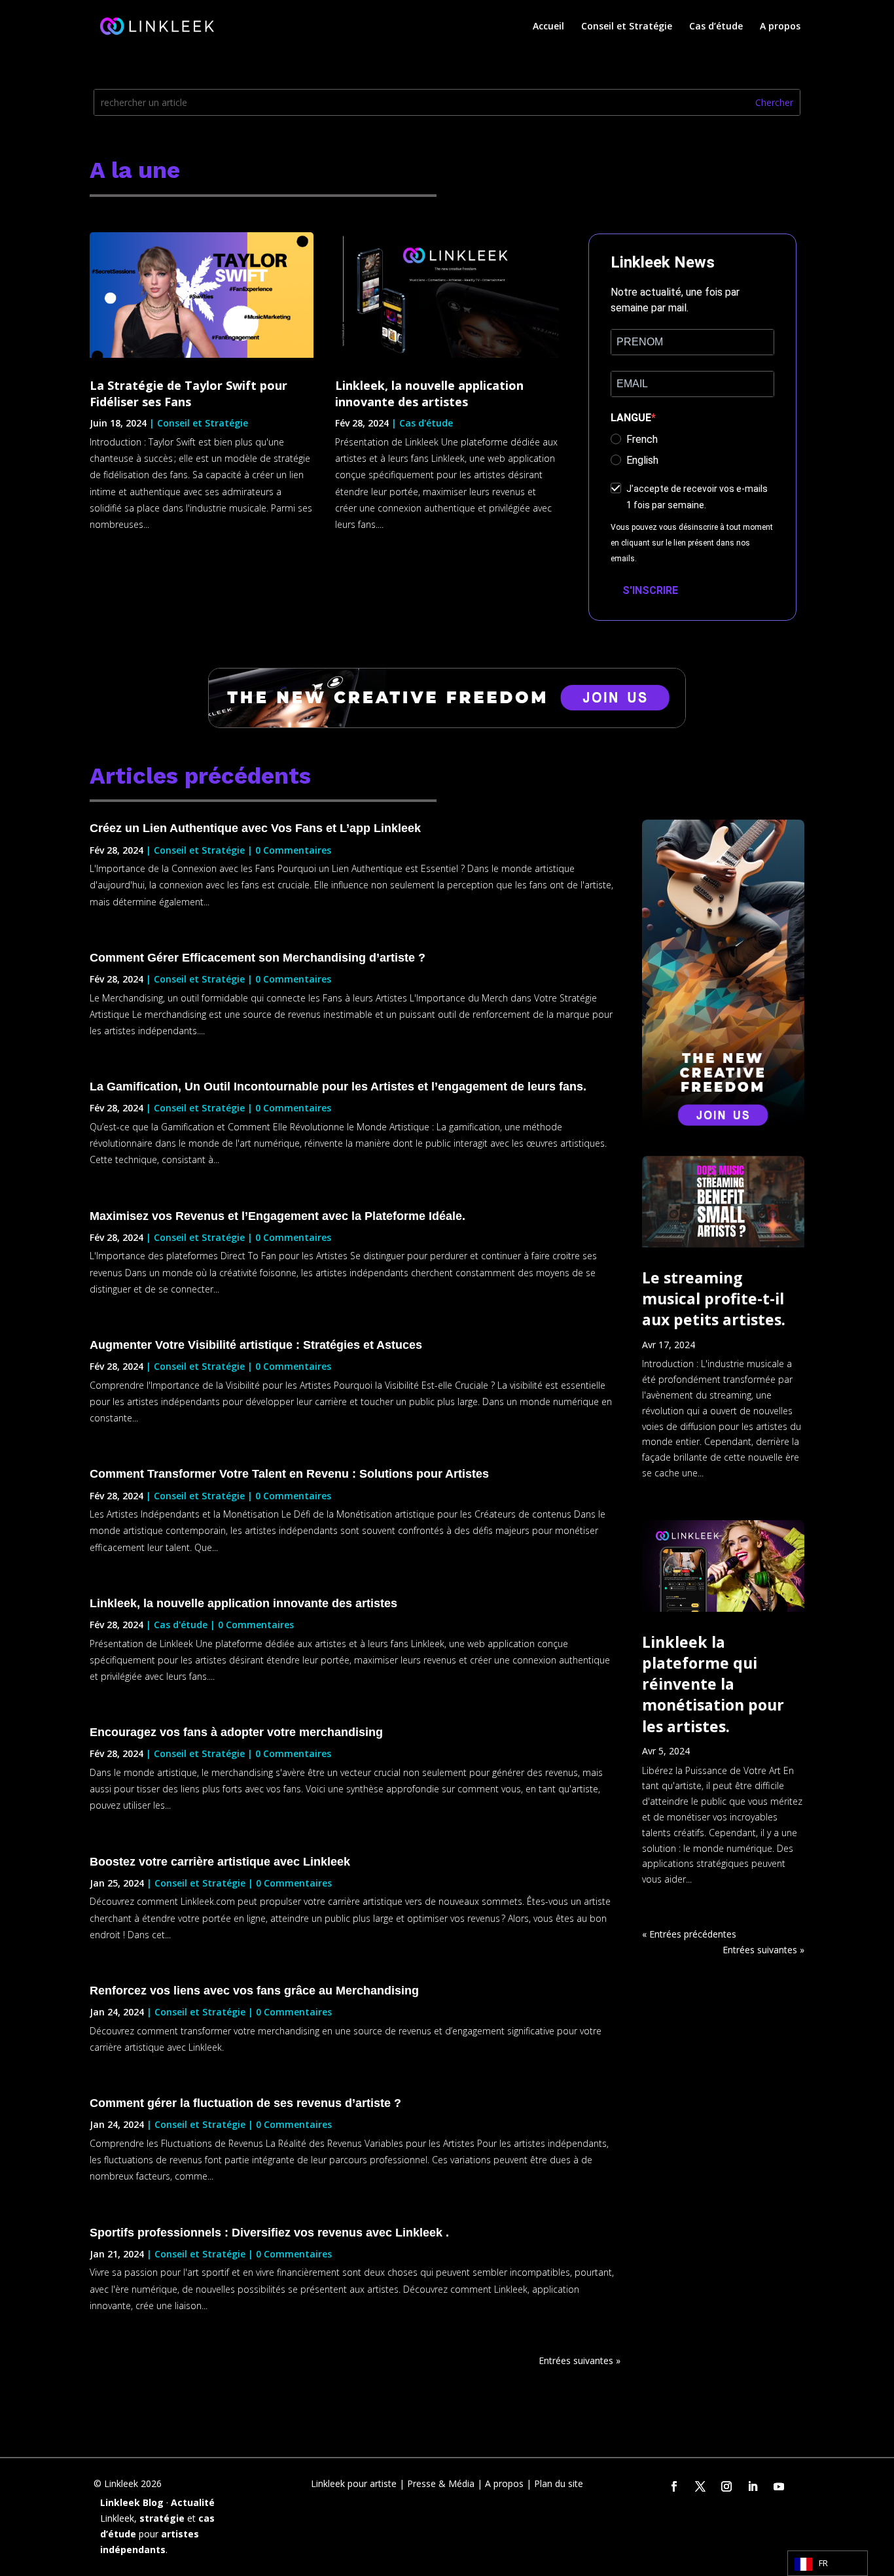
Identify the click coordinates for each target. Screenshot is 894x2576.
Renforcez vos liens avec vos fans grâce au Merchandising (254, 1991)
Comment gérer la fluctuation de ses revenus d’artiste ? (245, 2103)
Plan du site (559, 2483)
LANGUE (631, 418)
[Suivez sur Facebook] (674, 2486)
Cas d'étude (426, 423)
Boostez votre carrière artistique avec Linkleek (220, 1862)
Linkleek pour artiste (354, 2483)
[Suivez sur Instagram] (726, 2486)
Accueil (548, 27)
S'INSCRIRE (650, 590)
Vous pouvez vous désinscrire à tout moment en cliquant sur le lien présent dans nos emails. (692, 543)
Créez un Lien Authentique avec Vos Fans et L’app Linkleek (255, 828)
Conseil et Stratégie (627, 27)
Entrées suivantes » (580, 2360)
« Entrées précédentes (689, 1934)
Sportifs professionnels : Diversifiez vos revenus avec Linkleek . (269, 2233)
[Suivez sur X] (700, 2486)
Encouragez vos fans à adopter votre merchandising (236, 1732)
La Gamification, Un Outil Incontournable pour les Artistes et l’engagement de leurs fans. (340, 1087)
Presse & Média (441, 2483)
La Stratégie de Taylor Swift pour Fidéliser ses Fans (188, 393)
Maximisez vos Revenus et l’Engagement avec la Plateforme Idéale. (277, 1216)
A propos (780, 27)
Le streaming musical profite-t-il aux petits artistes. (714, 1298)
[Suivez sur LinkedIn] (753, 2486)
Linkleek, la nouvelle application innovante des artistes (429, 393)
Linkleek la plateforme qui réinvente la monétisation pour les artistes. (713, 1684)
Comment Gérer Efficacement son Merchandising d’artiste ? (258, 958)
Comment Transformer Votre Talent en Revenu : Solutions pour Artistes (289, 1474)
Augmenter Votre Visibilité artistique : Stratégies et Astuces (256, 1345)
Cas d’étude (716, 27)
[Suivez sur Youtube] (779, 2486)
